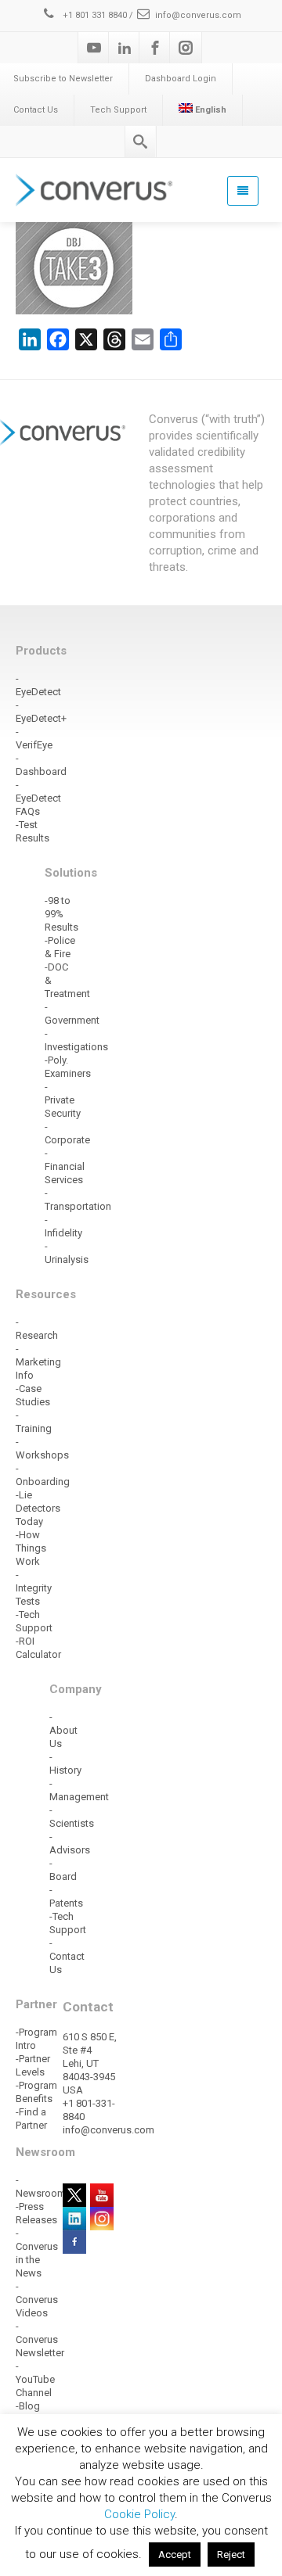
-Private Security (63, 1100)
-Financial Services (65, 1166)
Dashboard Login (181, 79)
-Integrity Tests (34, 1588)
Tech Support (118, 110)
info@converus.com (198, 15)
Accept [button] (175, 2554)
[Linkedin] (125, 48)
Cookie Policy (139, 2514)
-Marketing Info (38, 1362)
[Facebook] (155, 48)
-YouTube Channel (35, 2379)
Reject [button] (231, 2554)
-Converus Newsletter (40, 2339)
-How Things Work (31, 1548)
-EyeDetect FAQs (38, 798)
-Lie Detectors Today (38, 1508)
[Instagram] (186, 48)
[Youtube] (94, 48)
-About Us (63, 1730)
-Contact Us (67, 1956)
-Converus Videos (37, 2300)
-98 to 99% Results (61, 914)
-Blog (28, 2406)
